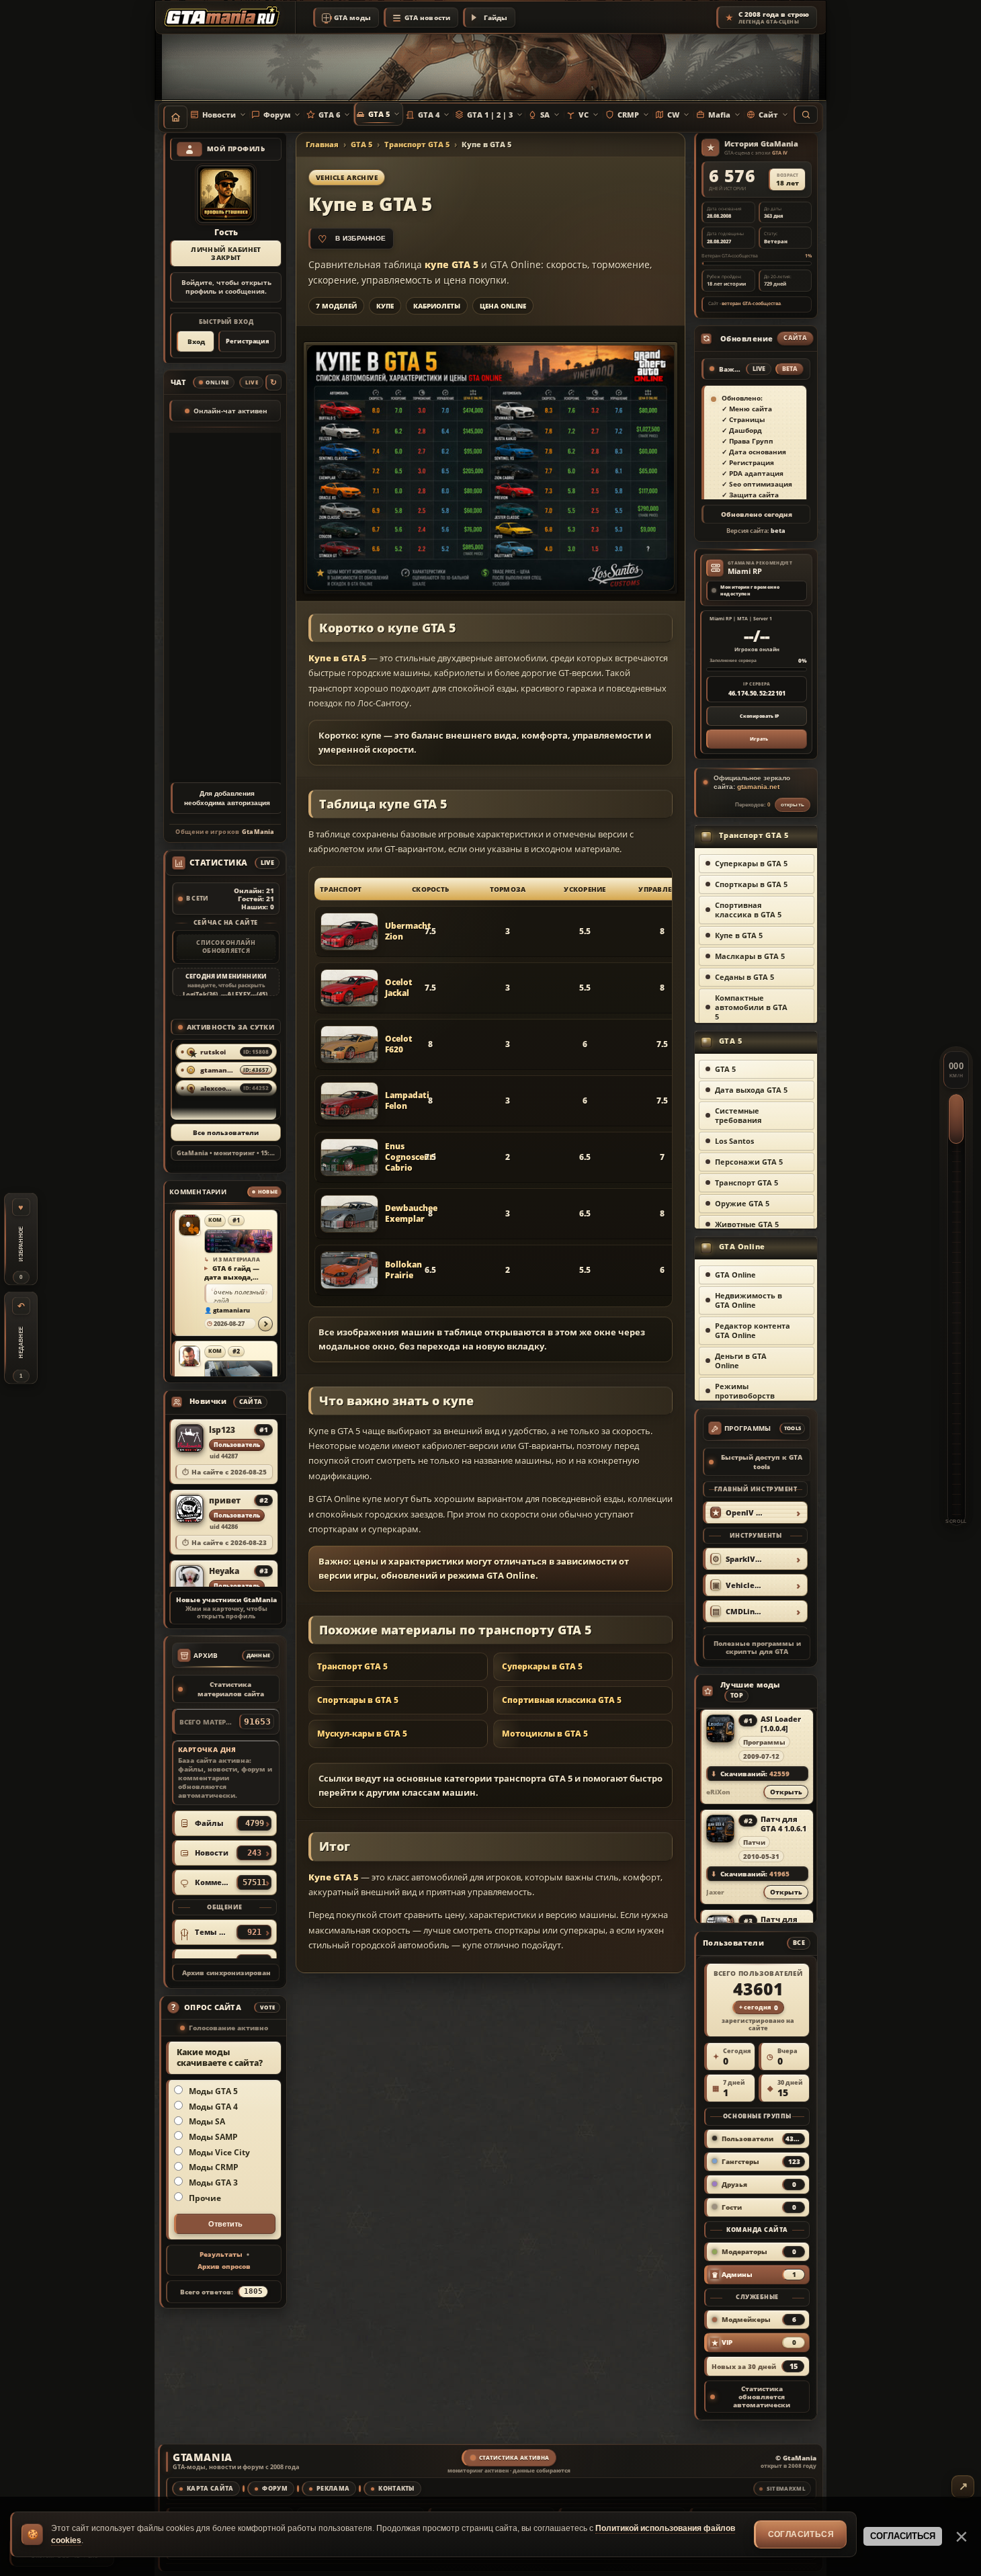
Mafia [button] (719, 115)
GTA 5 (379, 114)
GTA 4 (429, 115)
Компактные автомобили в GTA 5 (751, 1007)
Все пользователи (226, 1132)
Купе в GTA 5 (739, 935)
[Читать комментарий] (265, 1324)
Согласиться (801, 2534)
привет (225, 1500)
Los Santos (734, 1141)
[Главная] (175, 117)
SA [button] (545, 115)
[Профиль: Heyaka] (189, 1579)
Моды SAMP (213, 2137)
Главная (322, 144)
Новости (219, 115)
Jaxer (715, 1892)
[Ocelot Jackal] (349, 988)
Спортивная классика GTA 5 (562, 1700)
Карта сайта (210, 2488)
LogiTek (195, 994)
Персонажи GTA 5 (749, 1162)
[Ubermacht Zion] (349, 931)
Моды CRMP (214, 2168)
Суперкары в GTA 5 (542, 1666)
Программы (764, 1742)
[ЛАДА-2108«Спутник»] (239, 1372)
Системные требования (738, 1115)
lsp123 (222, 1429)
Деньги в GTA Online (741, 1361)
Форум (277, 115)
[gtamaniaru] (189, 1225)
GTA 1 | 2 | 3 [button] (490, 115)
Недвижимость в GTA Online (749, 1300)
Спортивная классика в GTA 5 (748, 910)
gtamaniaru (231, 1310)
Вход (196, 341)
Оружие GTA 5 (742, 1203)
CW (673, 115)
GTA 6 (329, 115)
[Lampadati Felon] (349, 1101)
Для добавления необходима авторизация (227, 798)
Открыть (786, 1792)
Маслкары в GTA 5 (750, 956)
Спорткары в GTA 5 (358, 1700)
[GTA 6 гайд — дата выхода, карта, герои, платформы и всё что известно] (239, 1241)
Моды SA (207, 2121)
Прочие (205, 2198)
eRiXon (718, 1792)
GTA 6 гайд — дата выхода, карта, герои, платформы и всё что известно (237, 1273)
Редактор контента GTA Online (753, 1330)
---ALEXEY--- (239, 994)
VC (584, 115)
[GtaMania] (224, 17)
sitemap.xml (786, 2488)
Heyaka (224, 1570)
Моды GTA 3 (213, 2183)
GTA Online (735, 1275)
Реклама (333, 2488)
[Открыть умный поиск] (806, 115)
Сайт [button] (768, 115)
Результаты (221, 2254)
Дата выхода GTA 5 (751, 1090)
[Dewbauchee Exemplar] (349, 1214)
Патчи (754, 1842)
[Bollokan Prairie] (349, 1270)
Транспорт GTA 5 (417, 144)
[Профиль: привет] (189, 1508)
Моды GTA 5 (213, 2091)
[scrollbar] (956, 1288)
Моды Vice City (219, 2152)
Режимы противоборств (745, 1391)
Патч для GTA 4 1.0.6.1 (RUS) (783, 1824)
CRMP (628, 115)
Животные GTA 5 (747, 1224)
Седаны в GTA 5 (744, 977)
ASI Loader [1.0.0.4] (781, 1724)
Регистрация (247, 341)
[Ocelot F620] (349, 1044)
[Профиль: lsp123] (189, 1438)
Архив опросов (224, 2266)
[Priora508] (189, 1356)
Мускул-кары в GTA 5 (362, 1734)
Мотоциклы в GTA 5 (545, 1734)
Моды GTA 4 (213, 2107)
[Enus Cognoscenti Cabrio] (349, 1157)
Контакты (396, 2488)
